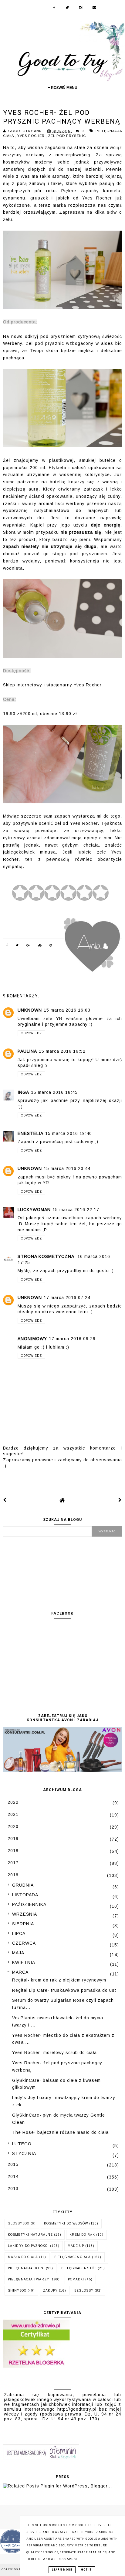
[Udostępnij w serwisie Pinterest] (51, 946)
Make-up (76, 2246)
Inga (23, 1092)
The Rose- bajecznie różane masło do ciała (60, 2132)
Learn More (62, 2570)
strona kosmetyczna (47, 1256)
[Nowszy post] (5, 1500)
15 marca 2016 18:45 (54, 1092)
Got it (86, 2570)
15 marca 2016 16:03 (67, 1010)
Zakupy (50, 2291)
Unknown (30, 1010)
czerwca (24, 1943)
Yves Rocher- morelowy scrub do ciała (54, 2053)
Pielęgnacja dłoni (26, 2268)
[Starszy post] (120, 1500)
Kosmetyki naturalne (30, 2235)
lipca (19, 1933)
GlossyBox (19, 2223)
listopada (25, 1895)
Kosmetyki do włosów (66, 2223)
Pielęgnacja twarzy (29, 2279)
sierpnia (23, 1924)
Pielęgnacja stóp (79, 2268)
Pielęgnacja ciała (73, 2257)
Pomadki (76, 2279)
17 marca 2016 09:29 (72, 1339)
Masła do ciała (23, 2257)
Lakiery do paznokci (28, 2246)
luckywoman (34, 1210)
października (29, 1904)
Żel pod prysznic (67, 136)
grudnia (23, 1885)
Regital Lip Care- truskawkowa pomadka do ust (64, 1990)
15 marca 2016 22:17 (76, 1210)
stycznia (24, 2153)
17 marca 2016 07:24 (67, 1298)
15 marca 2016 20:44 (67, 1168)
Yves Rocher (32, 136)
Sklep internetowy (23, 685)
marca (20, 1972)
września (25, 1914)
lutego (22, 2144)
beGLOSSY (84, 2291)
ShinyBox (17, 2291)
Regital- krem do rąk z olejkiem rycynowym (59, 1980)
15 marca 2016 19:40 (69, 1133)
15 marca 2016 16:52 (62, 1051)
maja (18, 1953)
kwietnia (24, 1962)
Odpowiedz (31, 1033)
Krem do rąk (82, 2235)
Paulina (27, 1051)
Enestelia (30, 1133)
